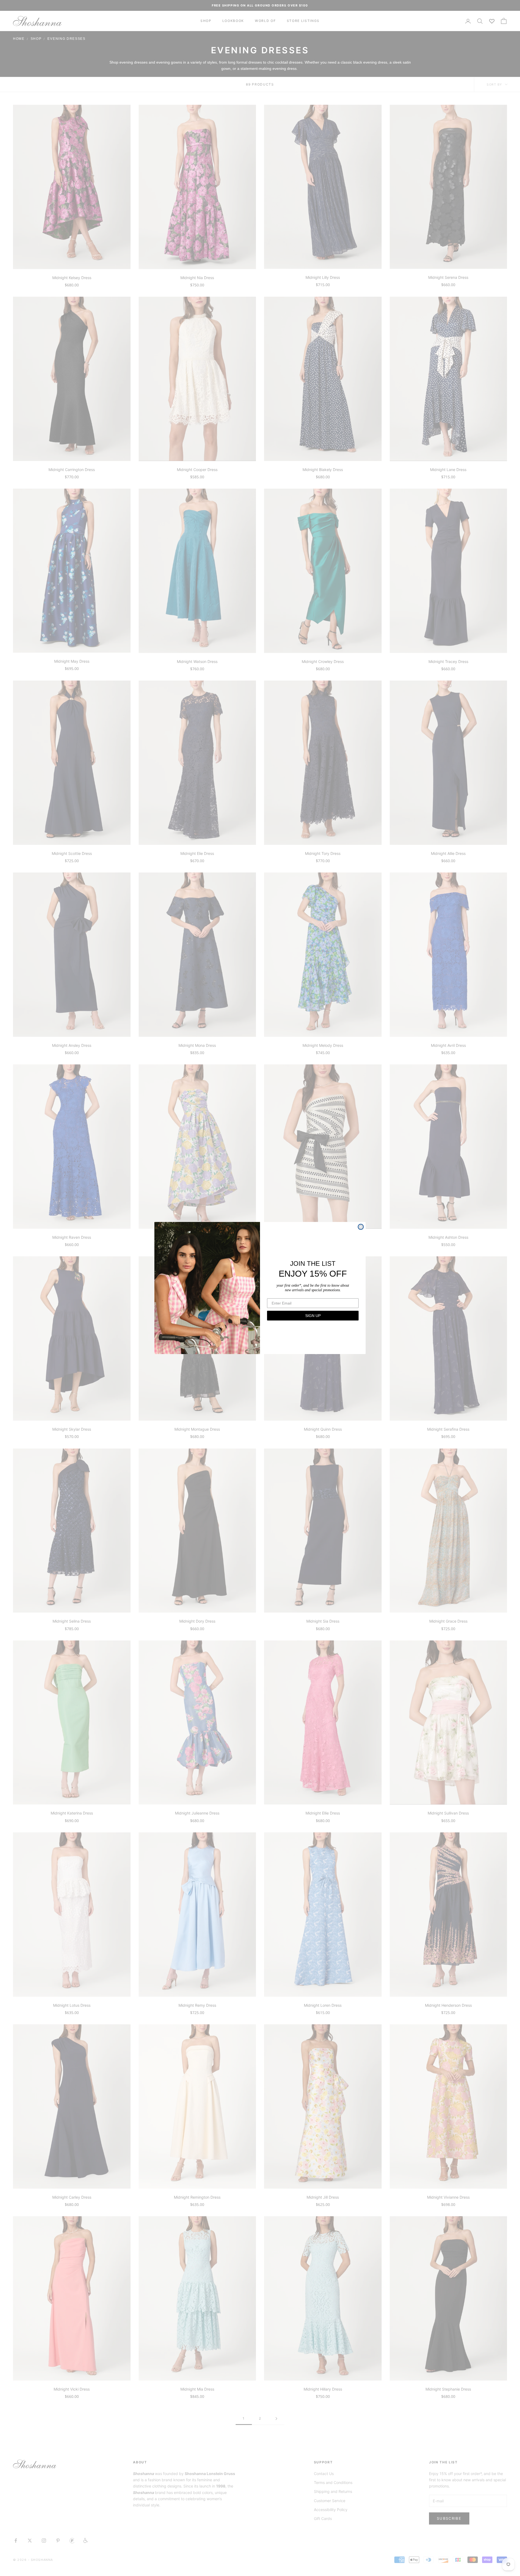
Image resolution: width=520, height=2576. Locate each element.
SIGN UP (313, 1316)
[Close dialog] (361, 1227)
